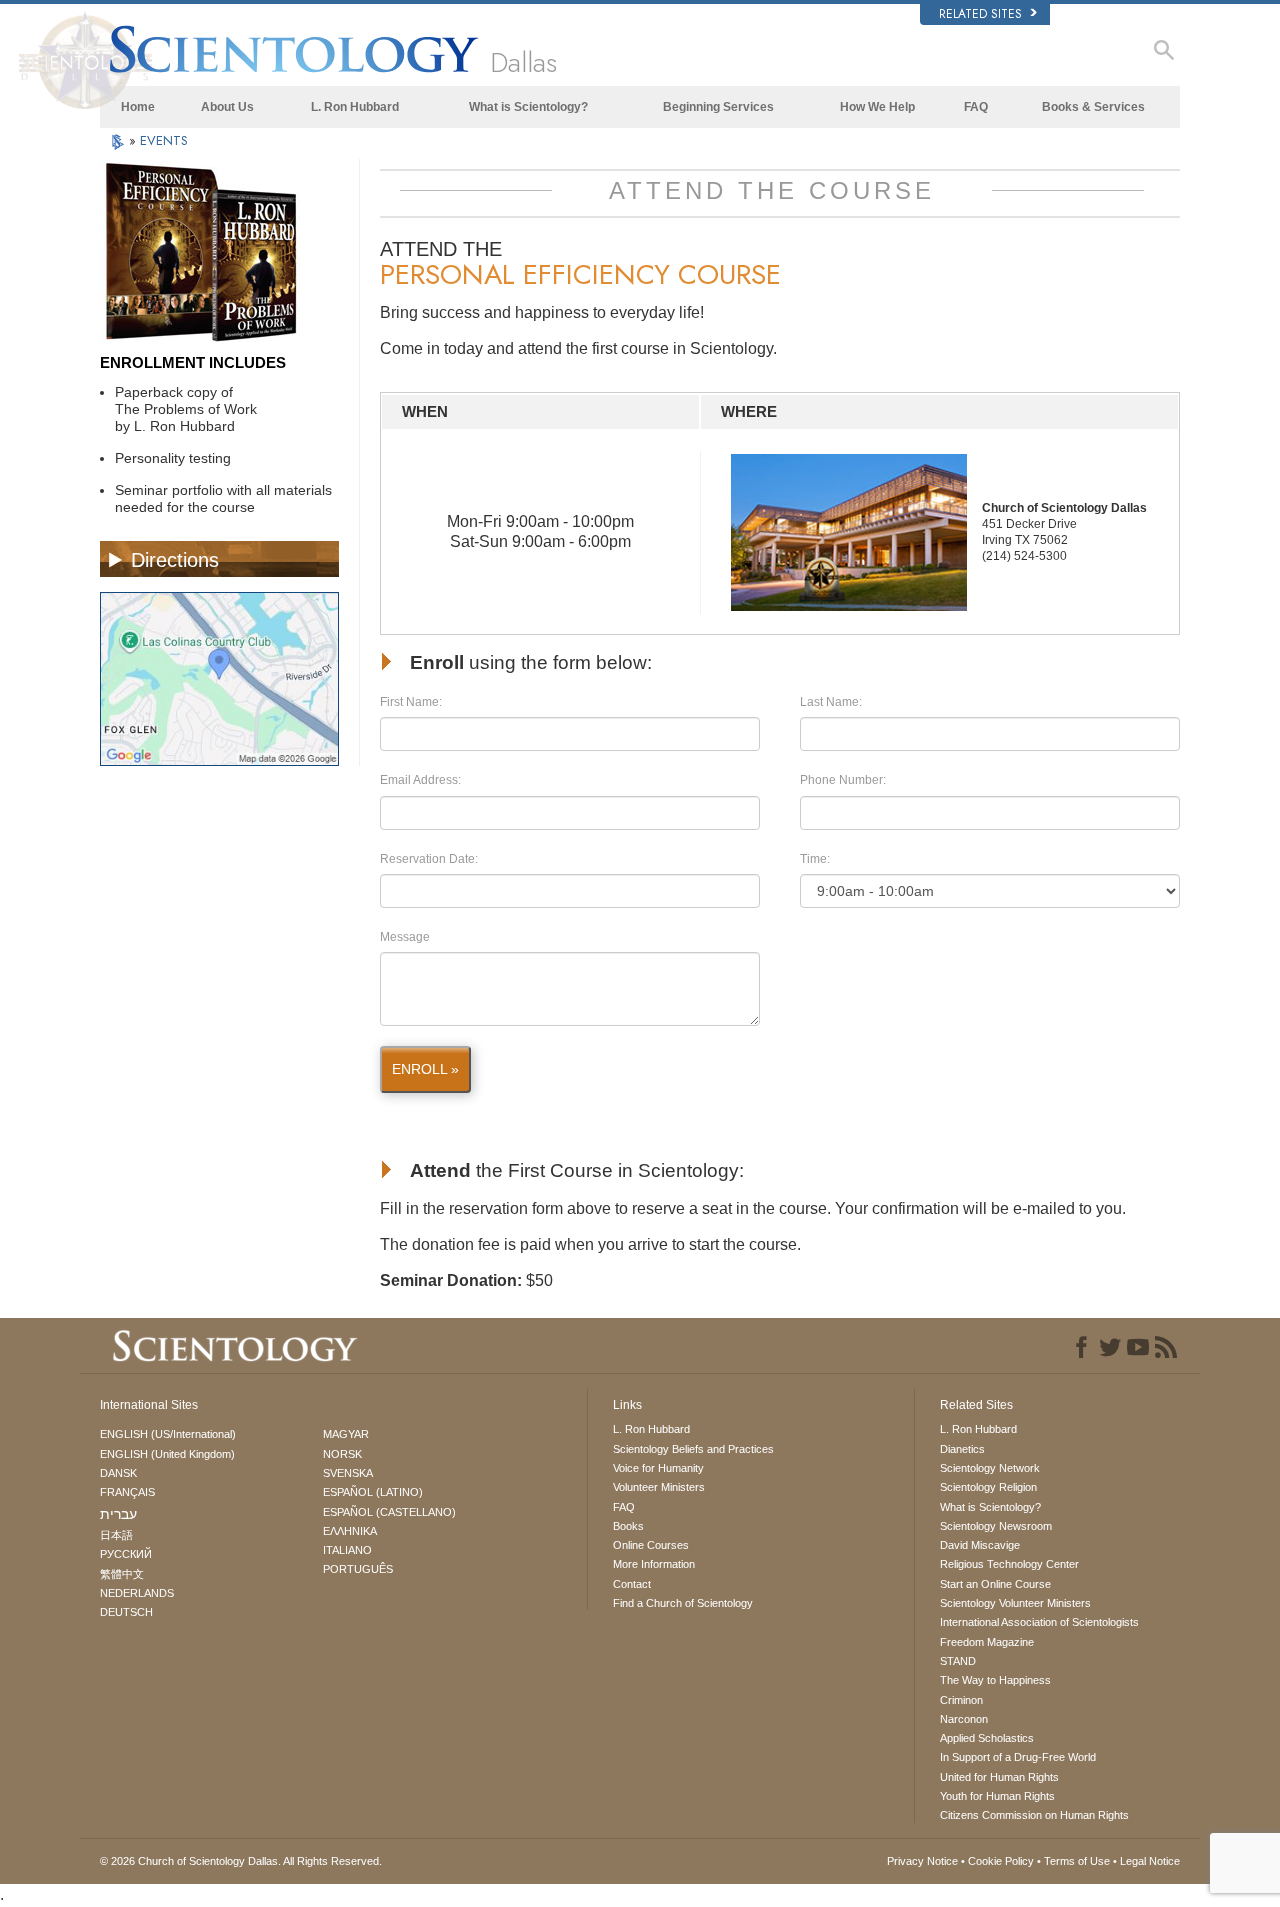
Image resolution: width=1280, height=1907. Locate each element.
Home (138, 107)
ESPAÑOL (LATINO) (373, 1492)
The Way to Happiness (995, 1680)
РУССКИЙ (126, 1554)
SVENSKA (348, 1473)
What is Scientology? (528, 107)
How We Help (877, 107)
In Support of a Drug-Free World (1018, 1757)
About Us (227, 107)
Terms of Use (1077, 1861)
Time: (815, 859)
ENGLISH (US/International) (168, 1434)
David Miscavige (980, 1545)
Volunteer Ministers (659, 1487)
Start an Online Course (995, 1584)
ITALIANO (347, 1550)
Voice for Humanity (658, 1468)
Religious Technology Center (1009, 1564)
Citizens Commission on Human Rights (1034, 1815)
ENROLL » (425, 1069)
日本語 (116, 1535)
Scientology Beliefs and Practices (693, 1449)
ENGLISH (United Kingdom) (167, 1454)
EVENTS (164, 140)
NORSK (342, 1454)
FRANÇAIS (127, 1492)
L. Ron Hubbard (355, 107)
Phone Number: (843, 780)
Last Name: (831, 702)
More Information (654, 1564)
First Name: (411, 702)
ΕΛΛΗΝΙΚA (350, 1531)
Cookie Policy (1001, 1861)
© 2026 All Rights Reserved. (241, 1861)
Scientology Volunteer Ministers (1015, 1603)
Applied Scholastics (987, 1738)
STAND (958, 1661)
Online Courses (651, 1545)
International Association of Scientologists (1039, 1622)
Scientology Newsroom (996, 1526)
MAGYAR (346, 1434)
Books (628, 1526)
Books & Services (1093, 107)
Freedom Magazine (987, 1642)
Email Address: (420, 780)
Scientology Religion (988, 1487)
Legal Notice (1150, 1861)
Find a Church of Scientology (683, 1603)
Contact (632, 1584)
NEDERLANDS (137, 1593)
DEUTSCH (126, 1612)
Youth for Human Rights (997, 1796)
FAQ (976, 107)
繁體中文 (122, 1574)
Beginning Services (718, 107)
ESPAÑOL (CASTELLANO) (389, 1512)
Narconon (964, 1719)
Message (405, 937)
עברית (118, 1514)
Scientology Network (990, 1468)
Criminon (961, 1700)
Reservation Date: (429, 859)
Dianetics (962, 1449)
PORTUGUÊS (358, 1569)
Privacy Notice (922, 1861)
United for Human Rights (999, 1777)
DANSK (118, 1473)
